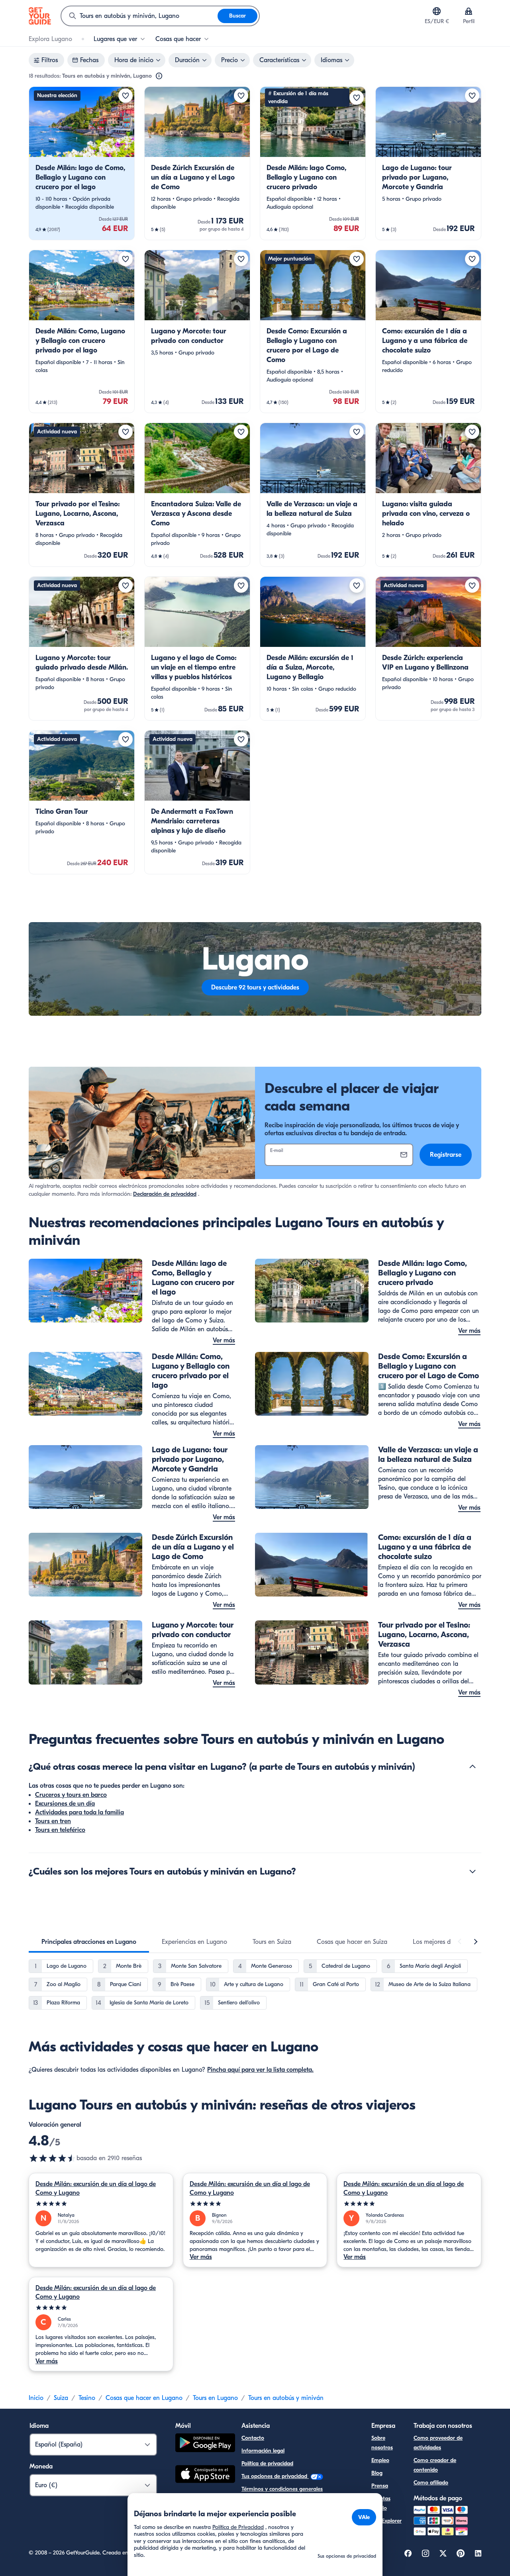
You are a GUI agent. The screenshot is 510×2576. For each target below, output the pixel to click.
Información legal (263, 2451)
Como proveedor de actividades (438, 2443)
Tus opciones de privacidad (275, 2476)
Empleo (380, 2460)
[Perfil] (469, 11)
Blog (377, 2473)
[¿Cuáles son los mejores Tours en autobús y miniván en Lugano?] (473, 1871)
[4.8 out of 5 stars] (53, 2158)
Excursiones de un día (65, 1804)
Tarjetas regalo (381, 2503)
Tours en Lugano (215, 2398)
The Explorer (386, 2521)
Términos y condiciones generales (282, 2489)
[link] (82, 163)
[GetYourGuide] (40, 16)
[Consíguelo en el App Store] (205, 2475)
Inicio (36, 2398)
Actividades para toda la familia (79, 1812)
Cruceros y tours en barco (71, 1795)
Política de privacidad (267, 2463)
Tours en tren (53, 1821)
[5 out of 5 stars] (101, 2204)
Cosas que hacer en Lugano (144, 2398)
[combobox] (139, 16)
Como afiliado (431, 2483)
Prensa (380, 2486)
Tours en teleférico (60, 1830)
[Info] (159, 76)
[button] (82, 163)
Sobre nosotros (382, 2443)
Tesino (87, 2398)
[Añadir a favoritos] (126, 96)
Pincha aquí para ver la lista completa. (260, 2070)
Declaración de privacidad (165, 1194)
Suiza (61, 2398)
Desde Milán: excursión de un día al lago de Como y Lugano (96, 2188)
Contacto (253, 2438)
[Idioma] (437, 11)
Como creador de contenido (435, 2465)
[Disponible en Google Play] (205, 2444)
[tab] (89, 1942)
